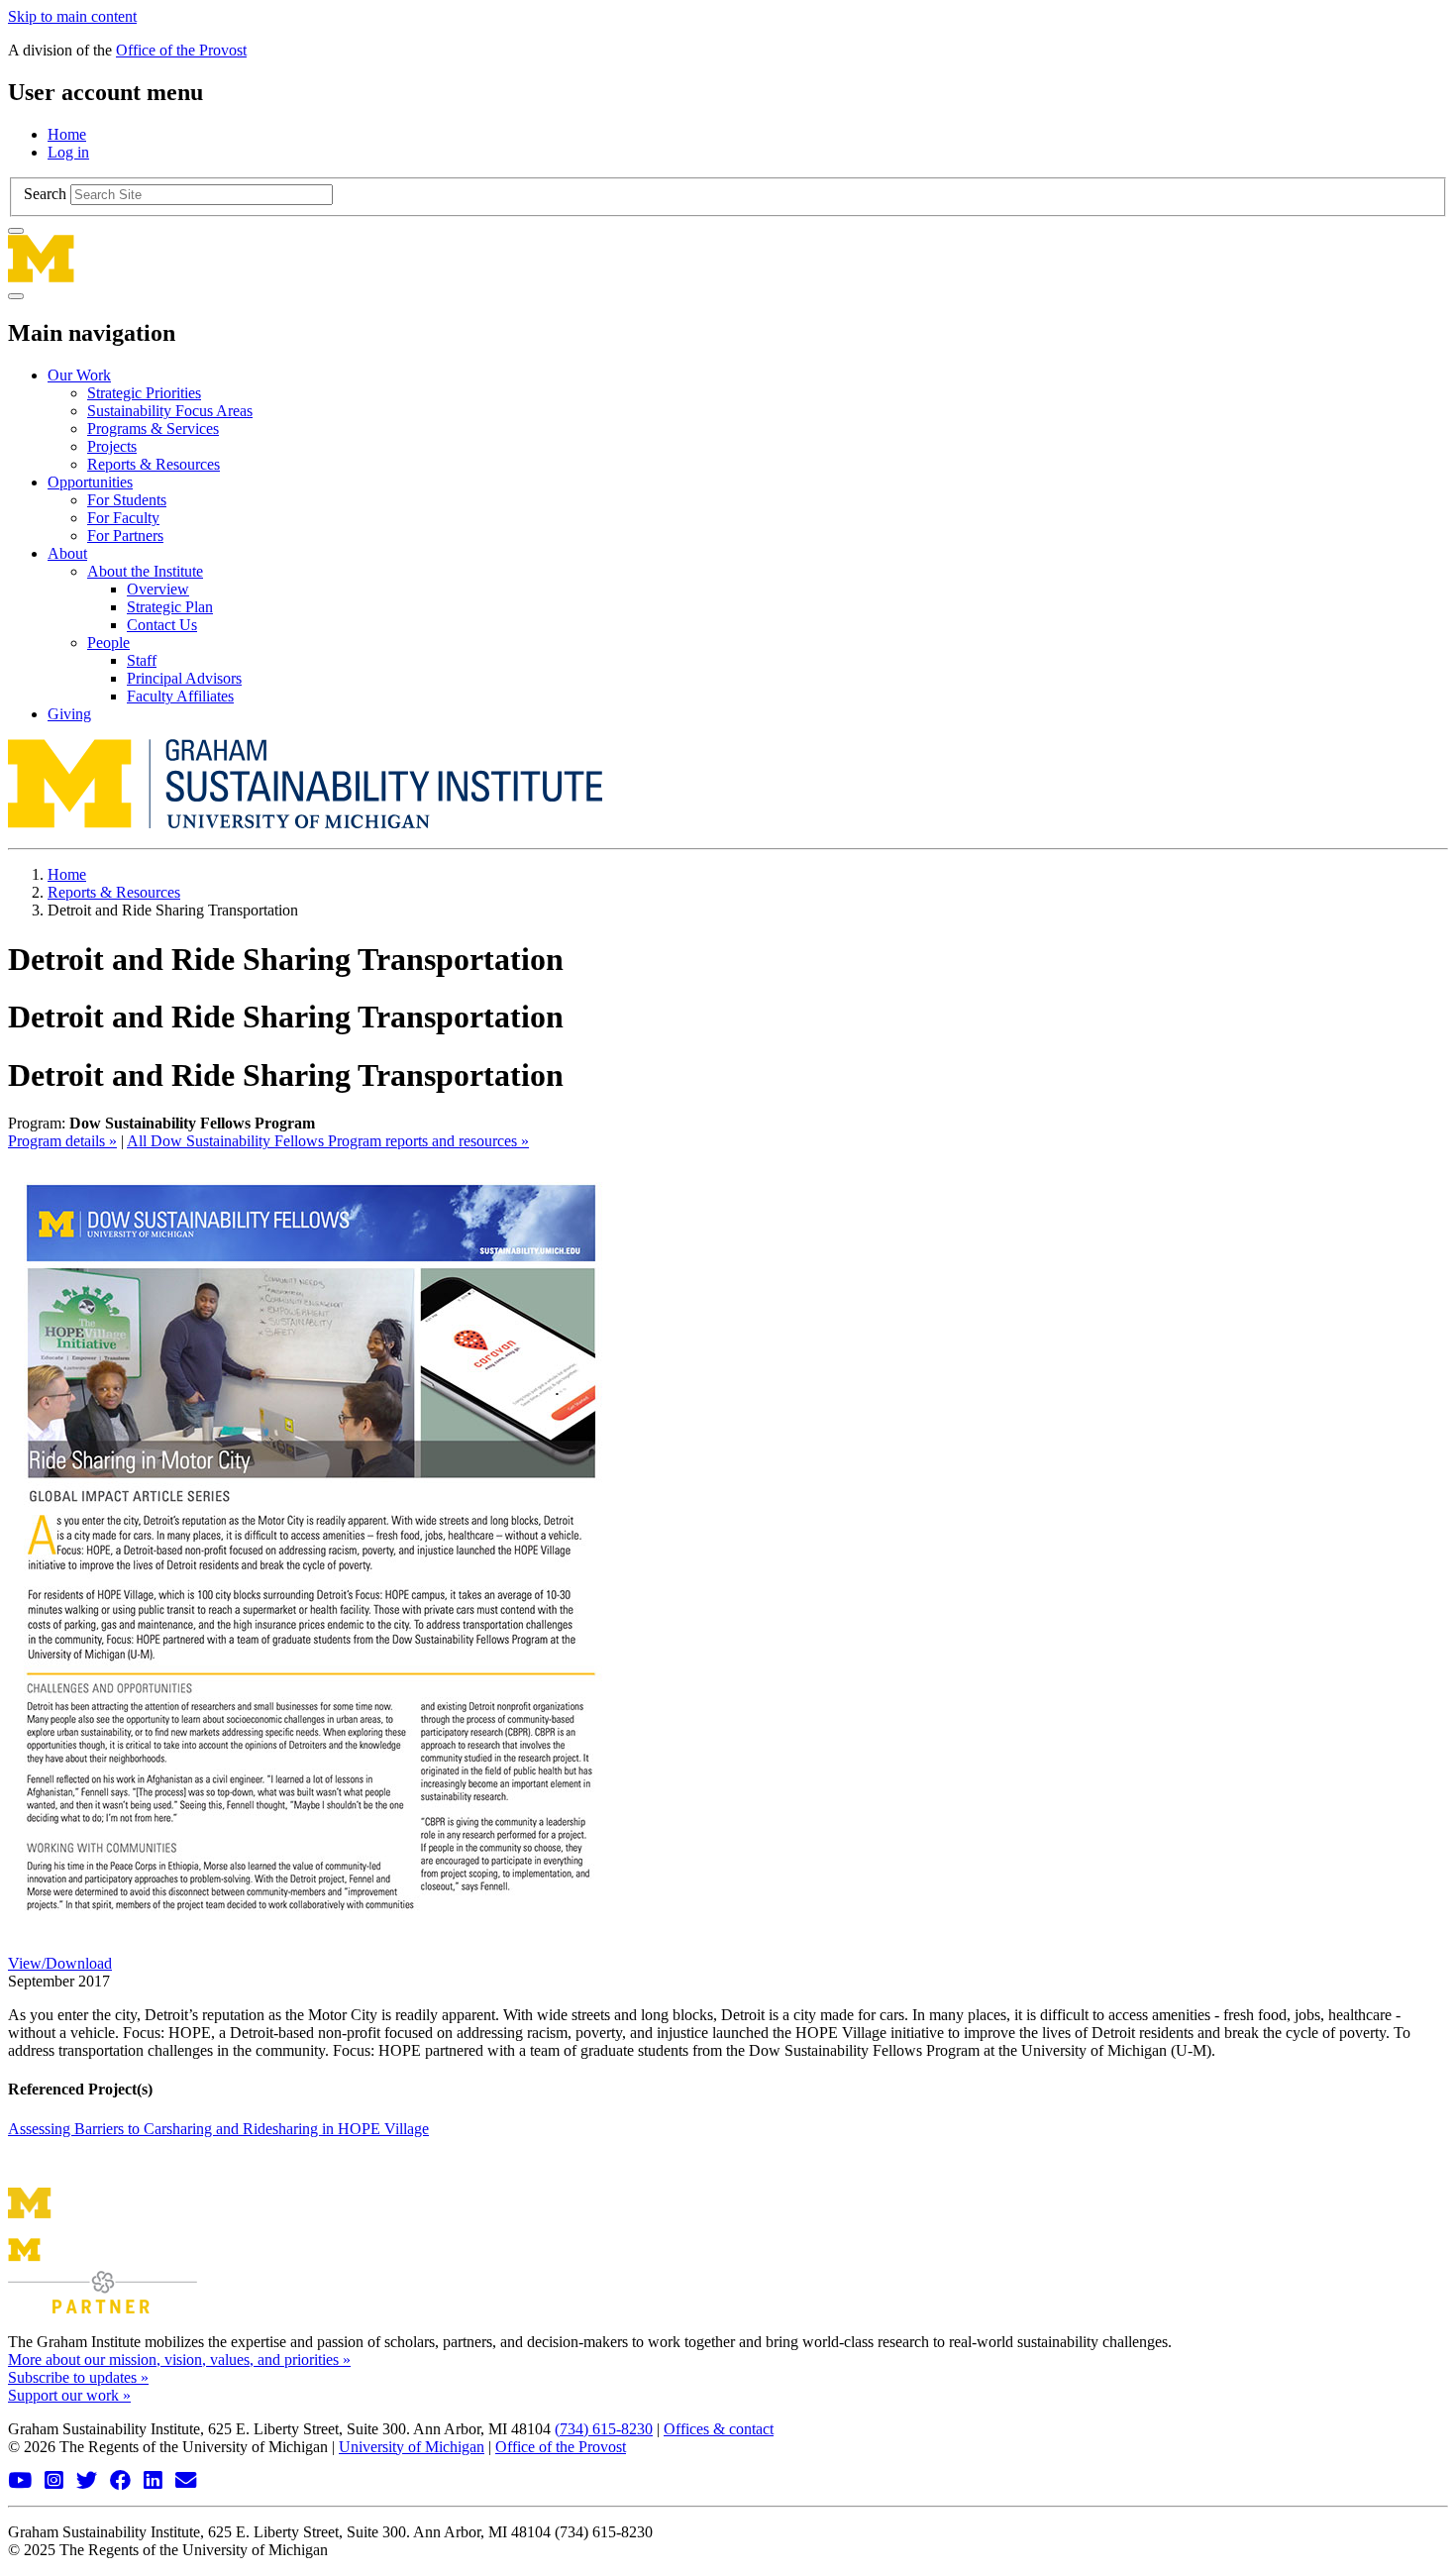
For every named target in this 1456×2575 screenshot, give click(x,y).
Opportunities (90, 482)
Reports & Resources (154, 464)
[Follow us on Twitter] (89, 2480)
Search (45, 194)
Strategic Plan (170, 607)
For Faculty (123, 518)
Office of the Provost (181, 50)
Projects (112, 446)
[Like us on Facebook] (123, 2480)
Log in (68, 152)
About (67, 553)
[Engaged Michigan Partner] (103, 2308)
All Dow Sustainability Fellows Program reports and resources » (328, 1141)
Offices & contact (719, 2429)
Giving (69, 714)
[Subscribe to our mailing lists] (188, 2480)
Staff (142, 660)
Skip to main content (72, 16)
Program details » (62, 1141)
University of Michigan (412, 2447)
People (108, 643)
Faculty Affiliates (180, 696)
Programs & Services (153, 429)
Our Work (79, 375)
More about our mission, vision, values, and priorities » (179, 2360)
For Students (127, 500)
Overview (158, 589)
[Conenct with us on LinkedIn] (156, 2480)
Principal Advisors (184, 678)
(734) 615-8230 (604, 2429)
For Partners (125, 536)
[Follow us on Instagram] (56, 2480)
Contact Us (162, 625)
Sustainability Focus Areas (170, 411)
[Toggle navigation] (16, 296)
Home (67, 134)
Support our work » (69, 2395)
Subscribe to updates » (78, 2377)
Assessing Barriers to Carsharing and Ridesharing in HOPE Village (218, 2129)
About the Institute (145, 571)
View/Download (60, 1963)
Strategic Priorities (144, 393)
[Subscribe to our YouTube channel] (22, 2480)
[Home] (728, 259)
